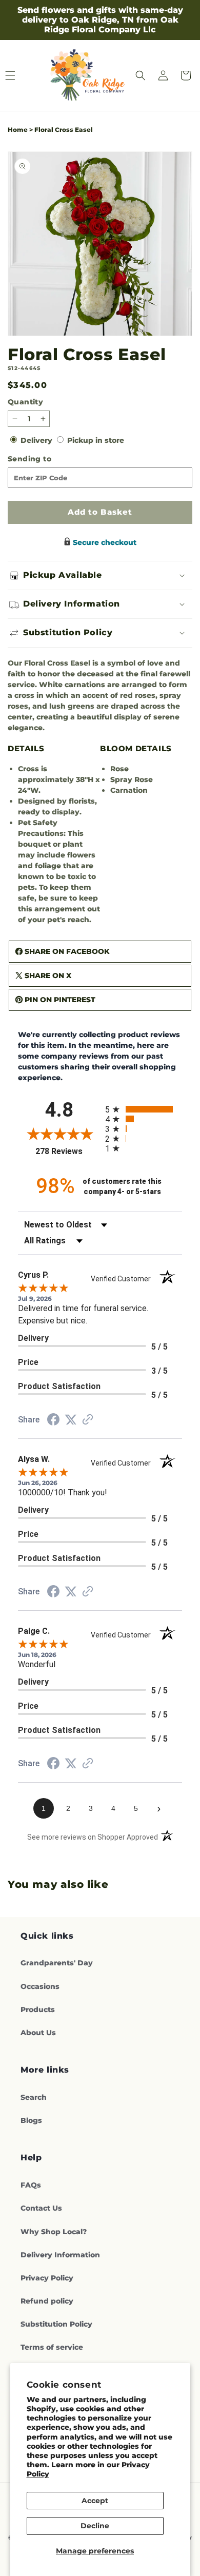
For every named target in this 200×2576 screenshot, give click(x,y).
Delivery (37, 440)
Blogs (31, 2120)
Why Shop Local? (54, 2232)
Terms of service (52, 2347)
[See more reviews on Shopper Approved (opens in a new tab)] (88, 1420)
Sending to (46, 459)
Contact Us (41, 2208)
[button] (141, 75)
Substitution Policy (56, 2324)
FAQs (31, 2185)
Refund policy (47, 2301)
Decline (95, 2526)
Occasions (40, 1986)
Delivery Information (60, 2255)
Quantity (25, 402)
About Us (38, 2033)
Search (34, 2097)
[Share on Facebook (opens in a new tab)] (53, 1421)
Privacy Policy (47, 2278)
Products (38, 2009)
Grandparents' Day (57, 1963)
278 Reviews (68, 1151)
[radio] (144, 1109)
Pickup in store (96, 440)
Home (18, 130)
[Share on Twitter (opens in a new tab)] (71, 1420)
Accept (95, 2501)
